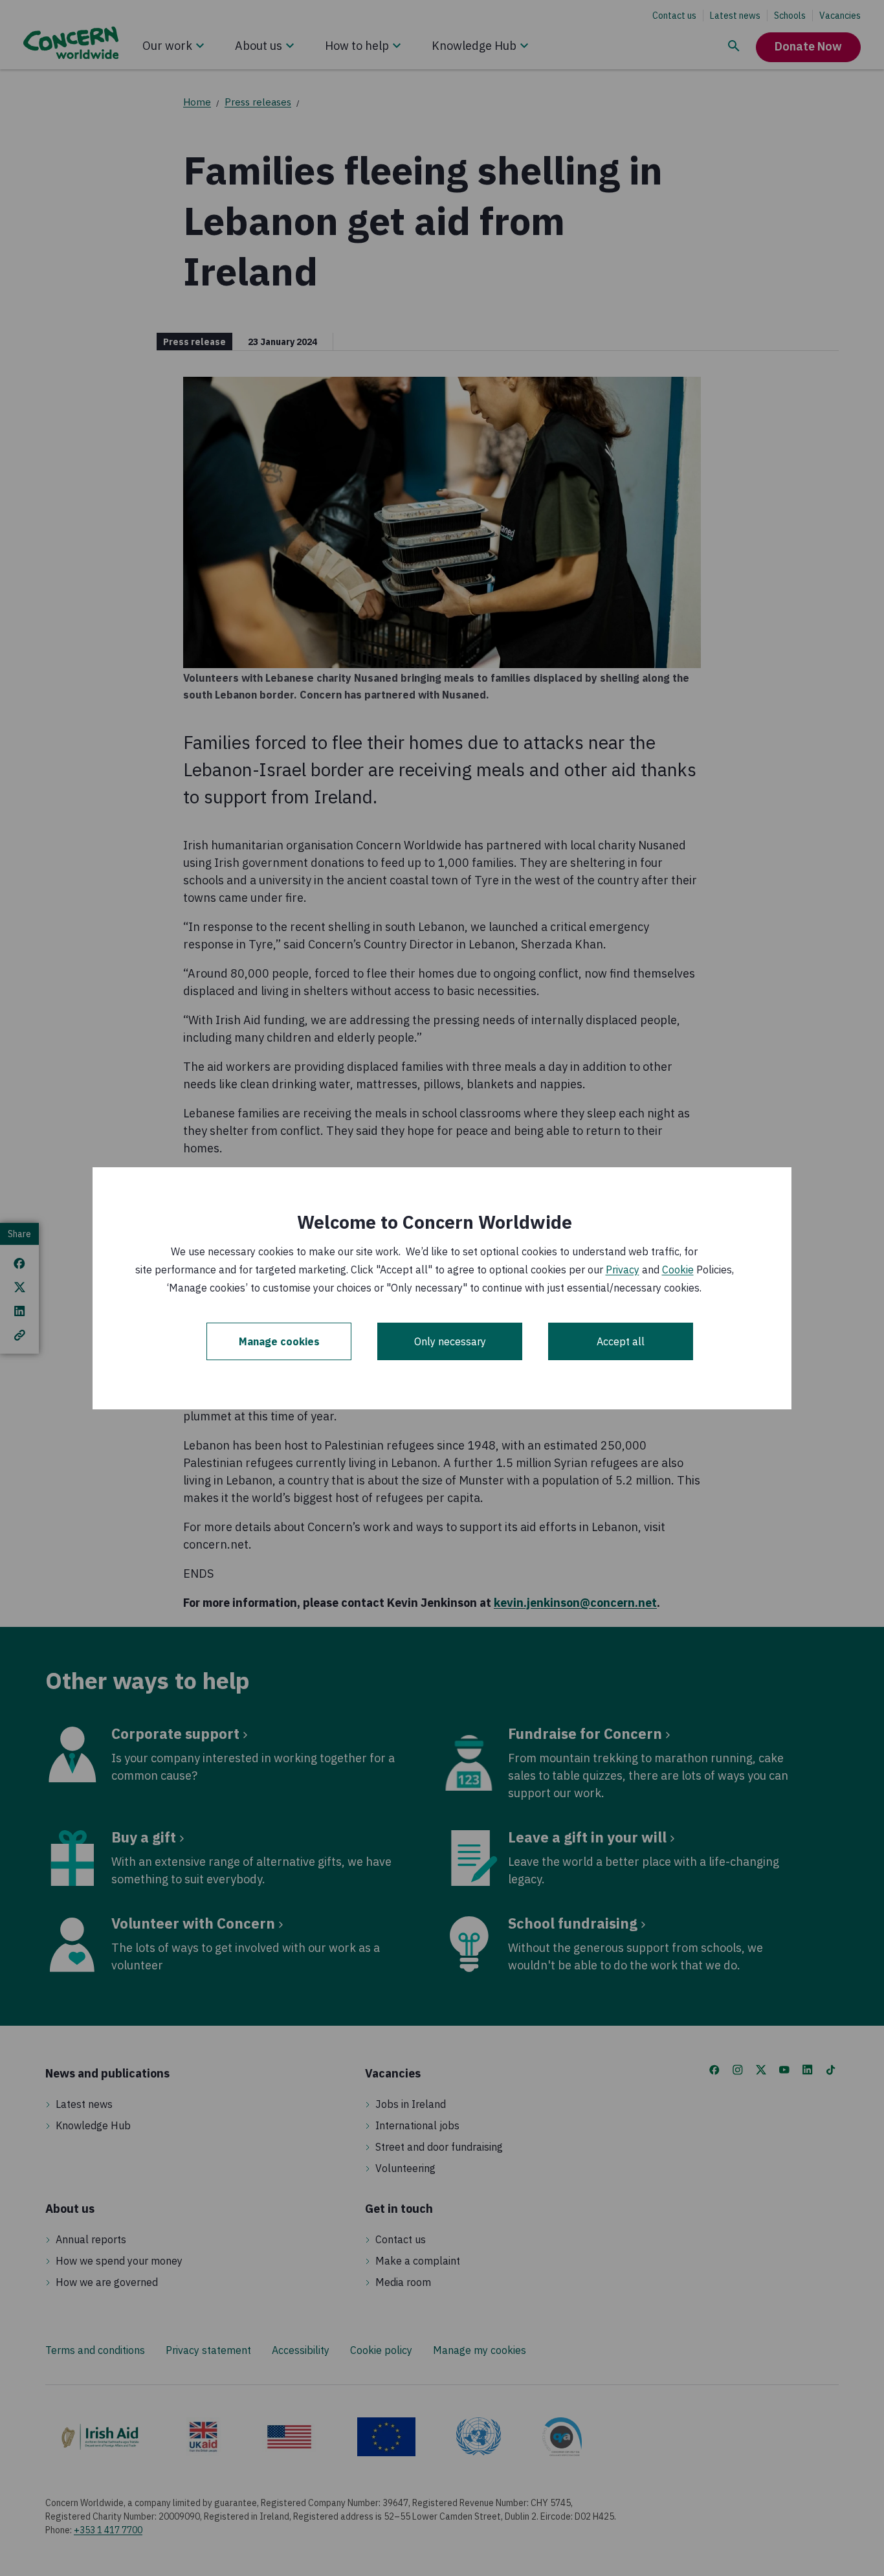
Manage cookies (279, 1341)
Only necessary (450, 1341)
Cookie (678, 1270)
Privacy (623, 1270)
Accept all (621, 1341)
